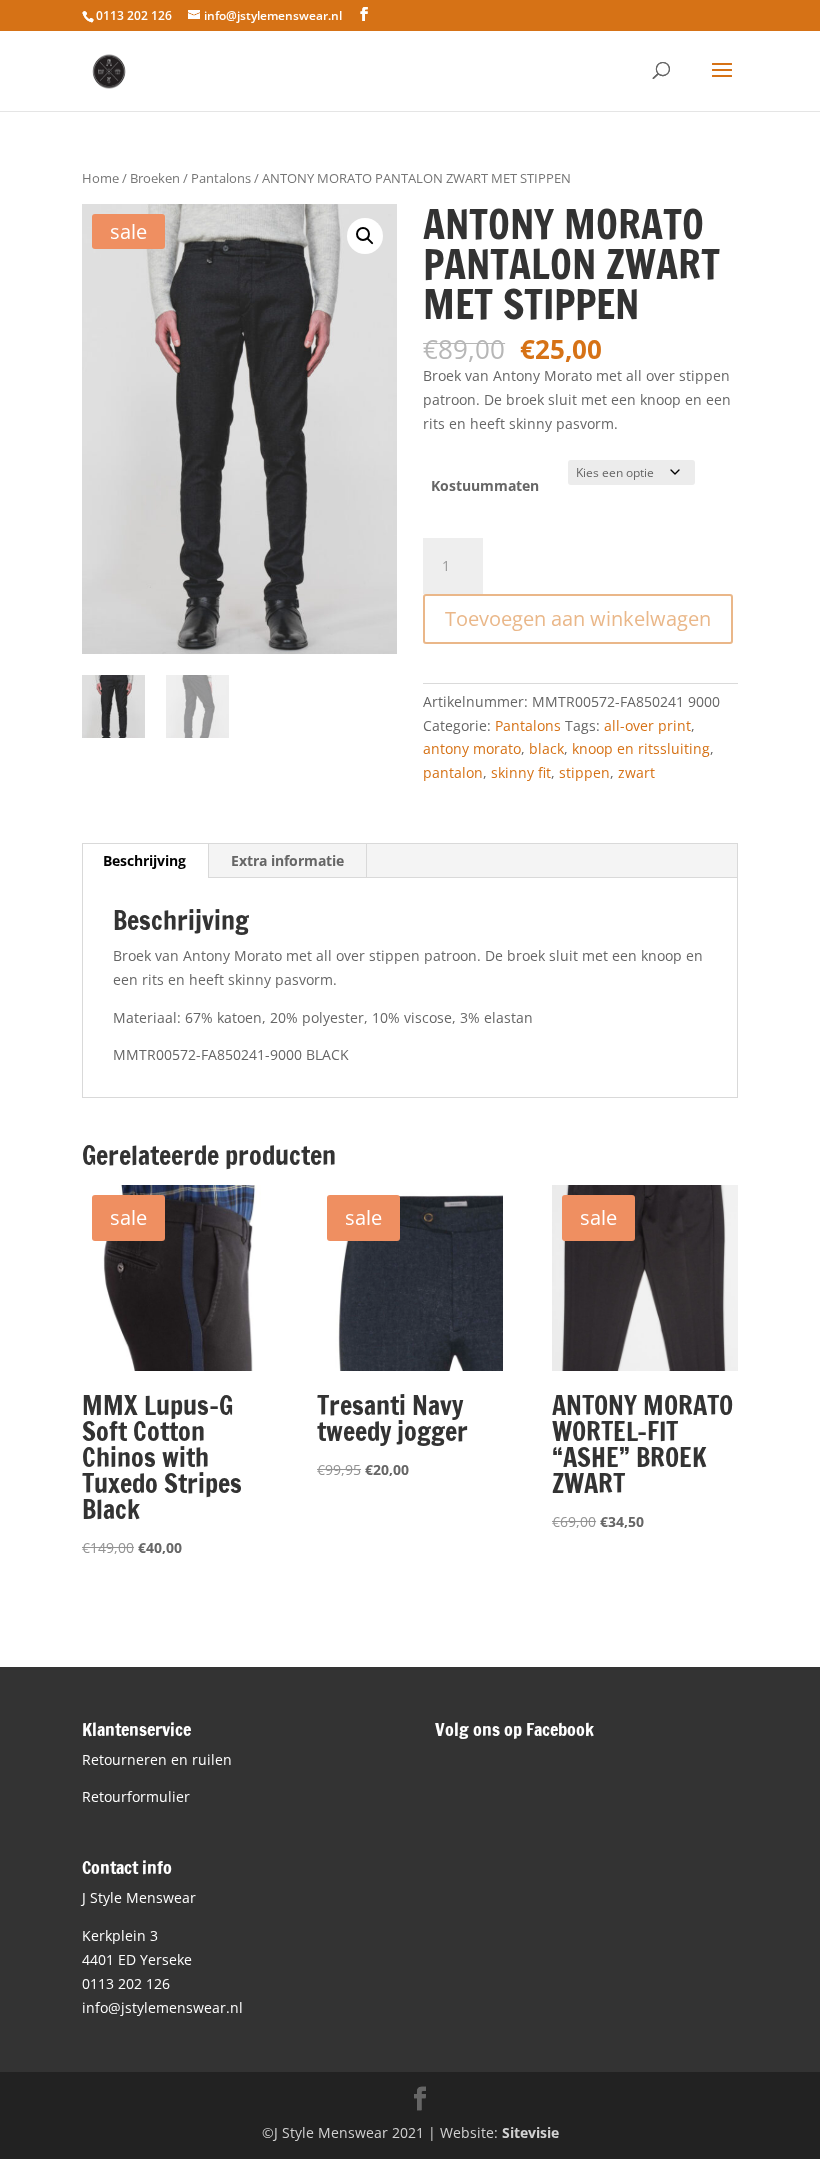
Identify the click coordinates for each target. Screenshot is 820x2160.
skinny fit (521, 772)
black (546, 748)
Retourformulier (136, 1796)
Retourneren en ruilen (157, 1759)
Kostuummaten (485, 485)
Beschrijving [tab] (144, 860)
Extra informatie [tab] (287, 860)
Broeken (155, 178)
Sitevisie (530, 2132)
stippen (584, 772)
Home (100, 178)
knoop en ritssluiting (641, 748)
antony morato (472, 748)
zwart (636, 772)
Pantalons (221, 178)
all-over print (647, 725)
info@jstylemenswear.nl (162, 2007)
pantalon (453, 772)
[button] (365, 236)
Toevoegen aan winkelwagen (578, 618)
